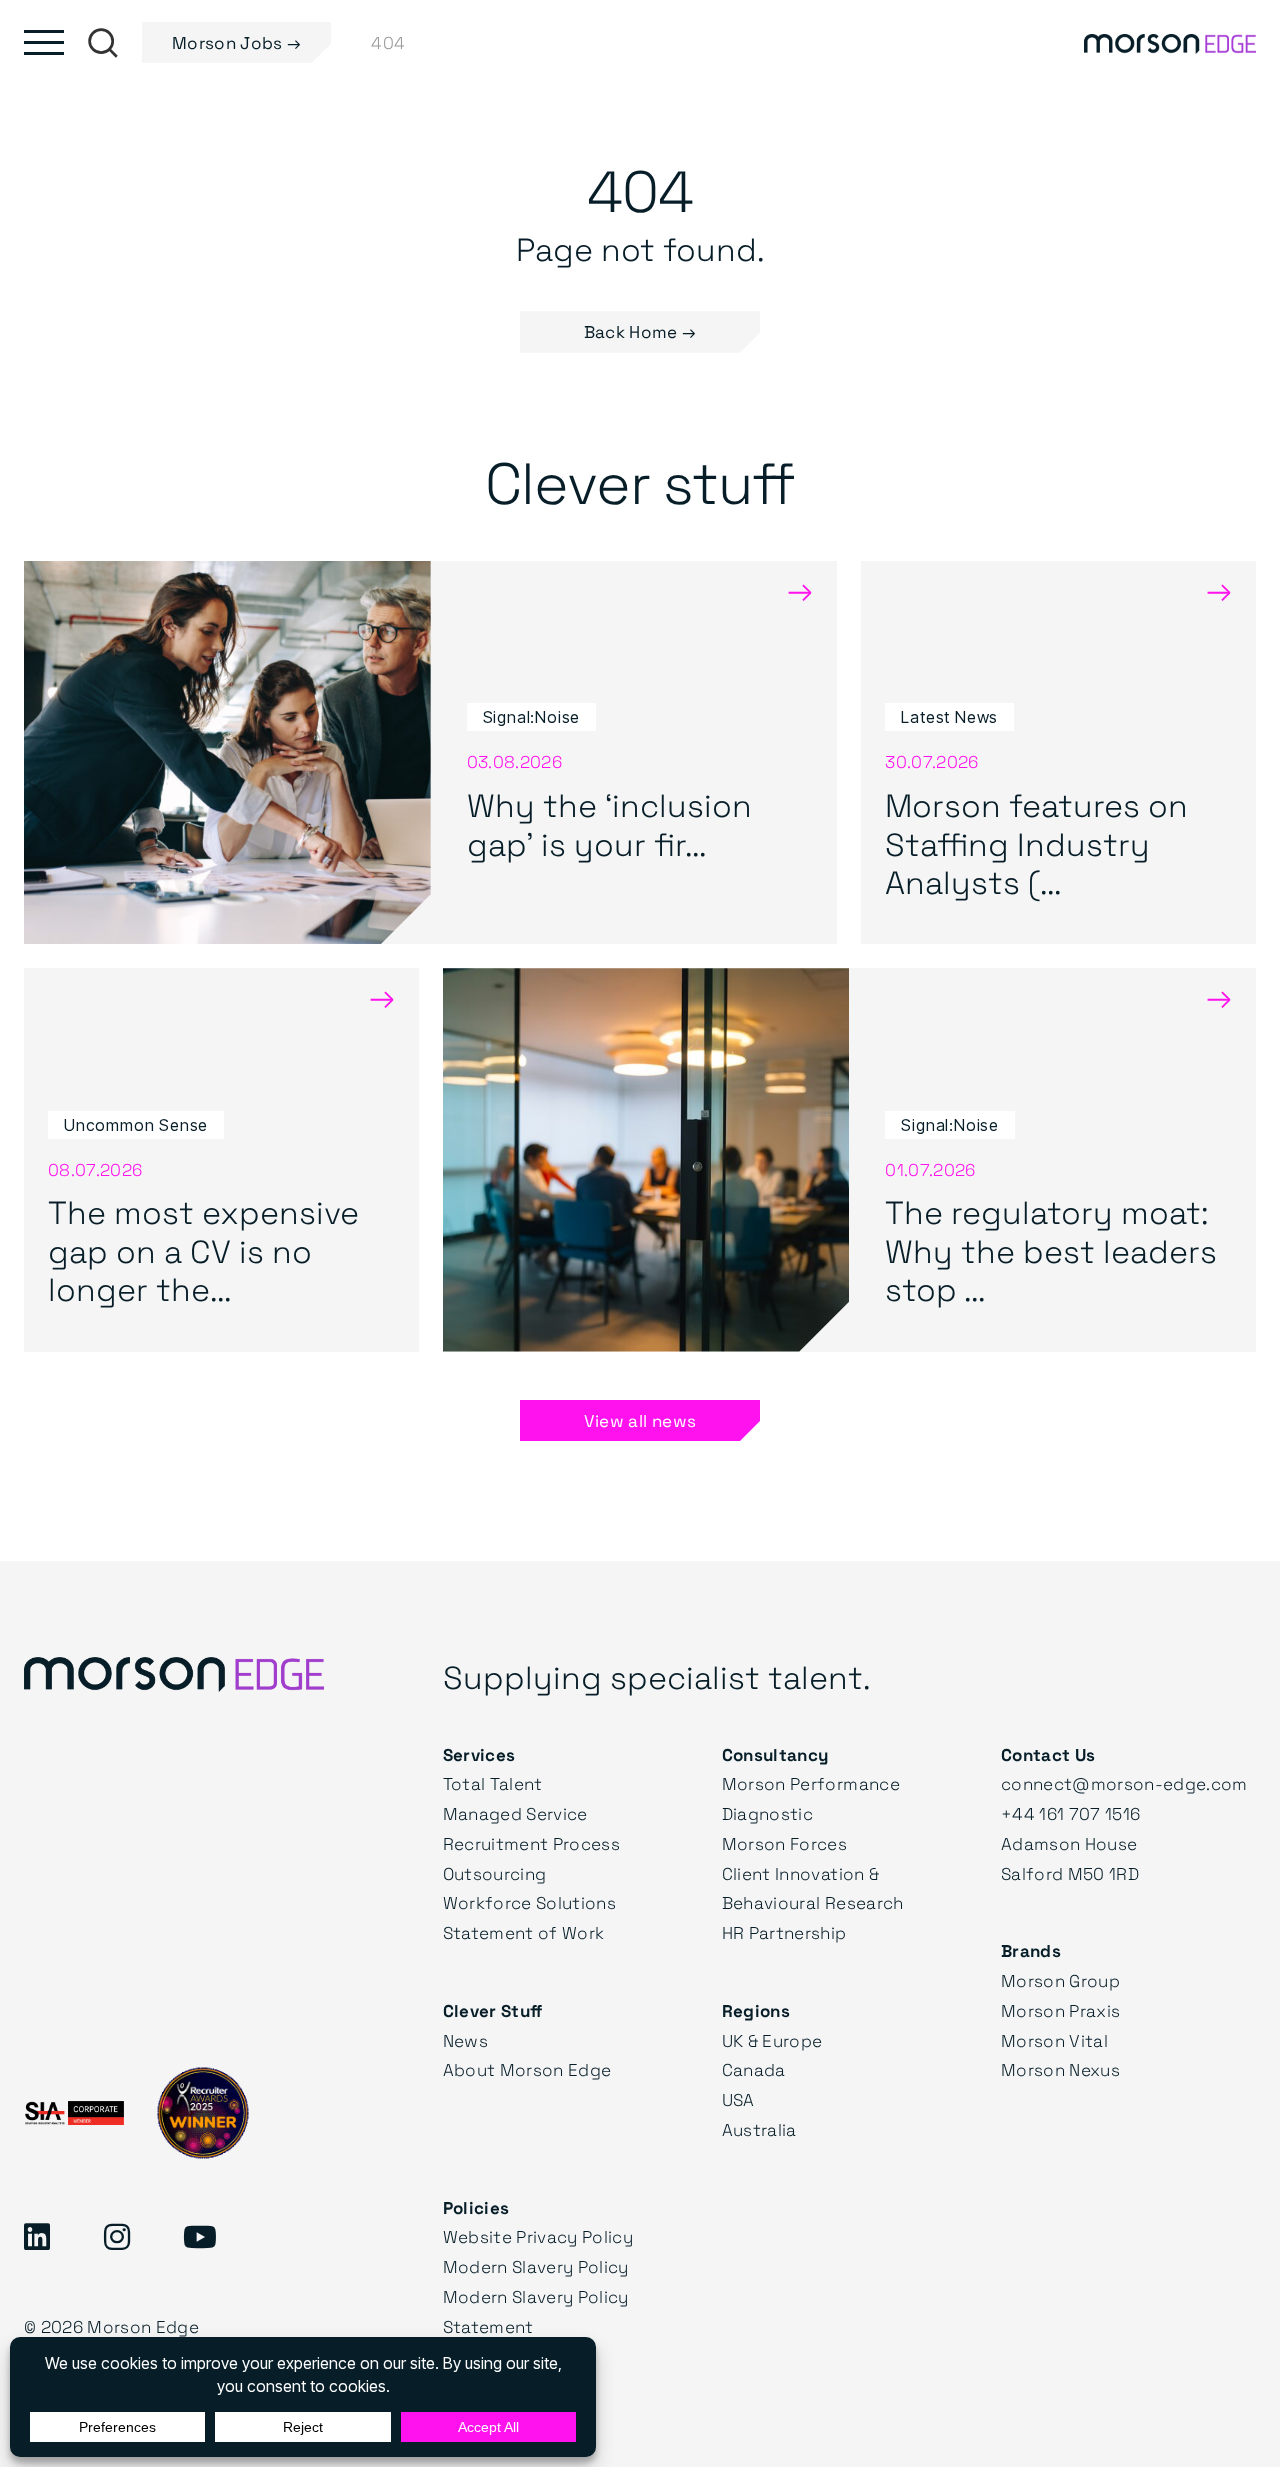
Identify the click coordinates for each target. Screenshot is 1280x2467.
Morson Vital (1054, 2040)
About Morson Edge (527, 2069)
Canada (754, 2069)
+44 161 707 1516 (1070, 1813)
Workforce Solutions (529, 1902)
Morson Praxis (1060, 2010)
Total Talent (493, 1783)
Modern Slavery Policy (536, 2266)
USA (738, 2099)
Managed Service (515, 1813)
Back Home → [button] (640, 331)
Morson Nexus (1060, 2069)
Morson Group (1060, 1980)
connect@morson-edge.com (1124, 1783)
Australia (759, 2129)
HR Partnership (784, 1932)
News (465, 2040)
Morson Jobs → (236, 42)
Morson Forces (784, 1843)
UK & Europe (772, 2040)
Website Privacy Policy (538, 2236)
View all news (640, 1420)
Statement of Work (524, 1932)
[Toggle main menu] (44, 42)
